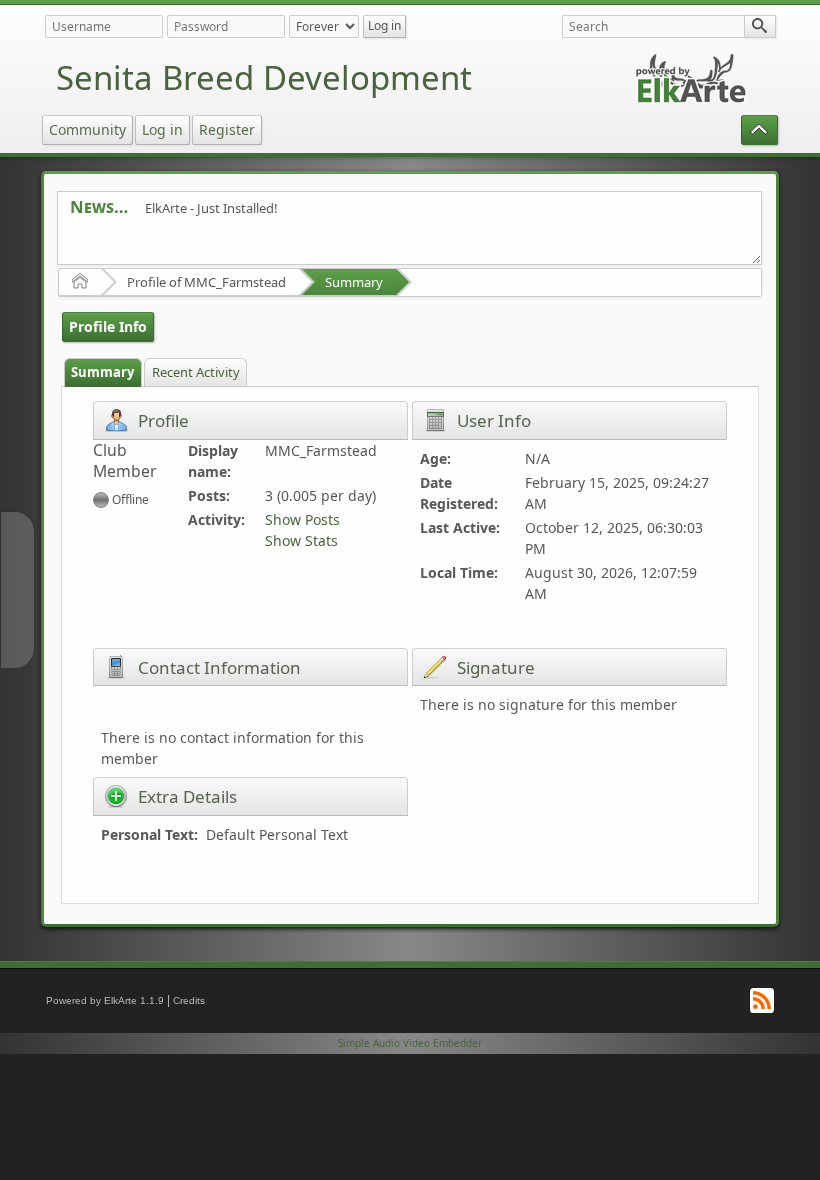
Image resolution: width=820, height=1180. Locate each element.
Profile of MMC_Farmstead (206, 282)
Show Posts (302, 519)
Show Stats (301, 540)
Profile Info (108, 326)
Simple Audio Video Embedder (410, 1043)
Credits (189, 1000)
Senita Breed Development (264, 77)
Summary (354, 282)
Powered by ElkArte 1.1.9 (105, 1000)
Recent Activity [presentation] (196, 372)
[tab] (103, 372)
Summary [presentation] (102, 372)
